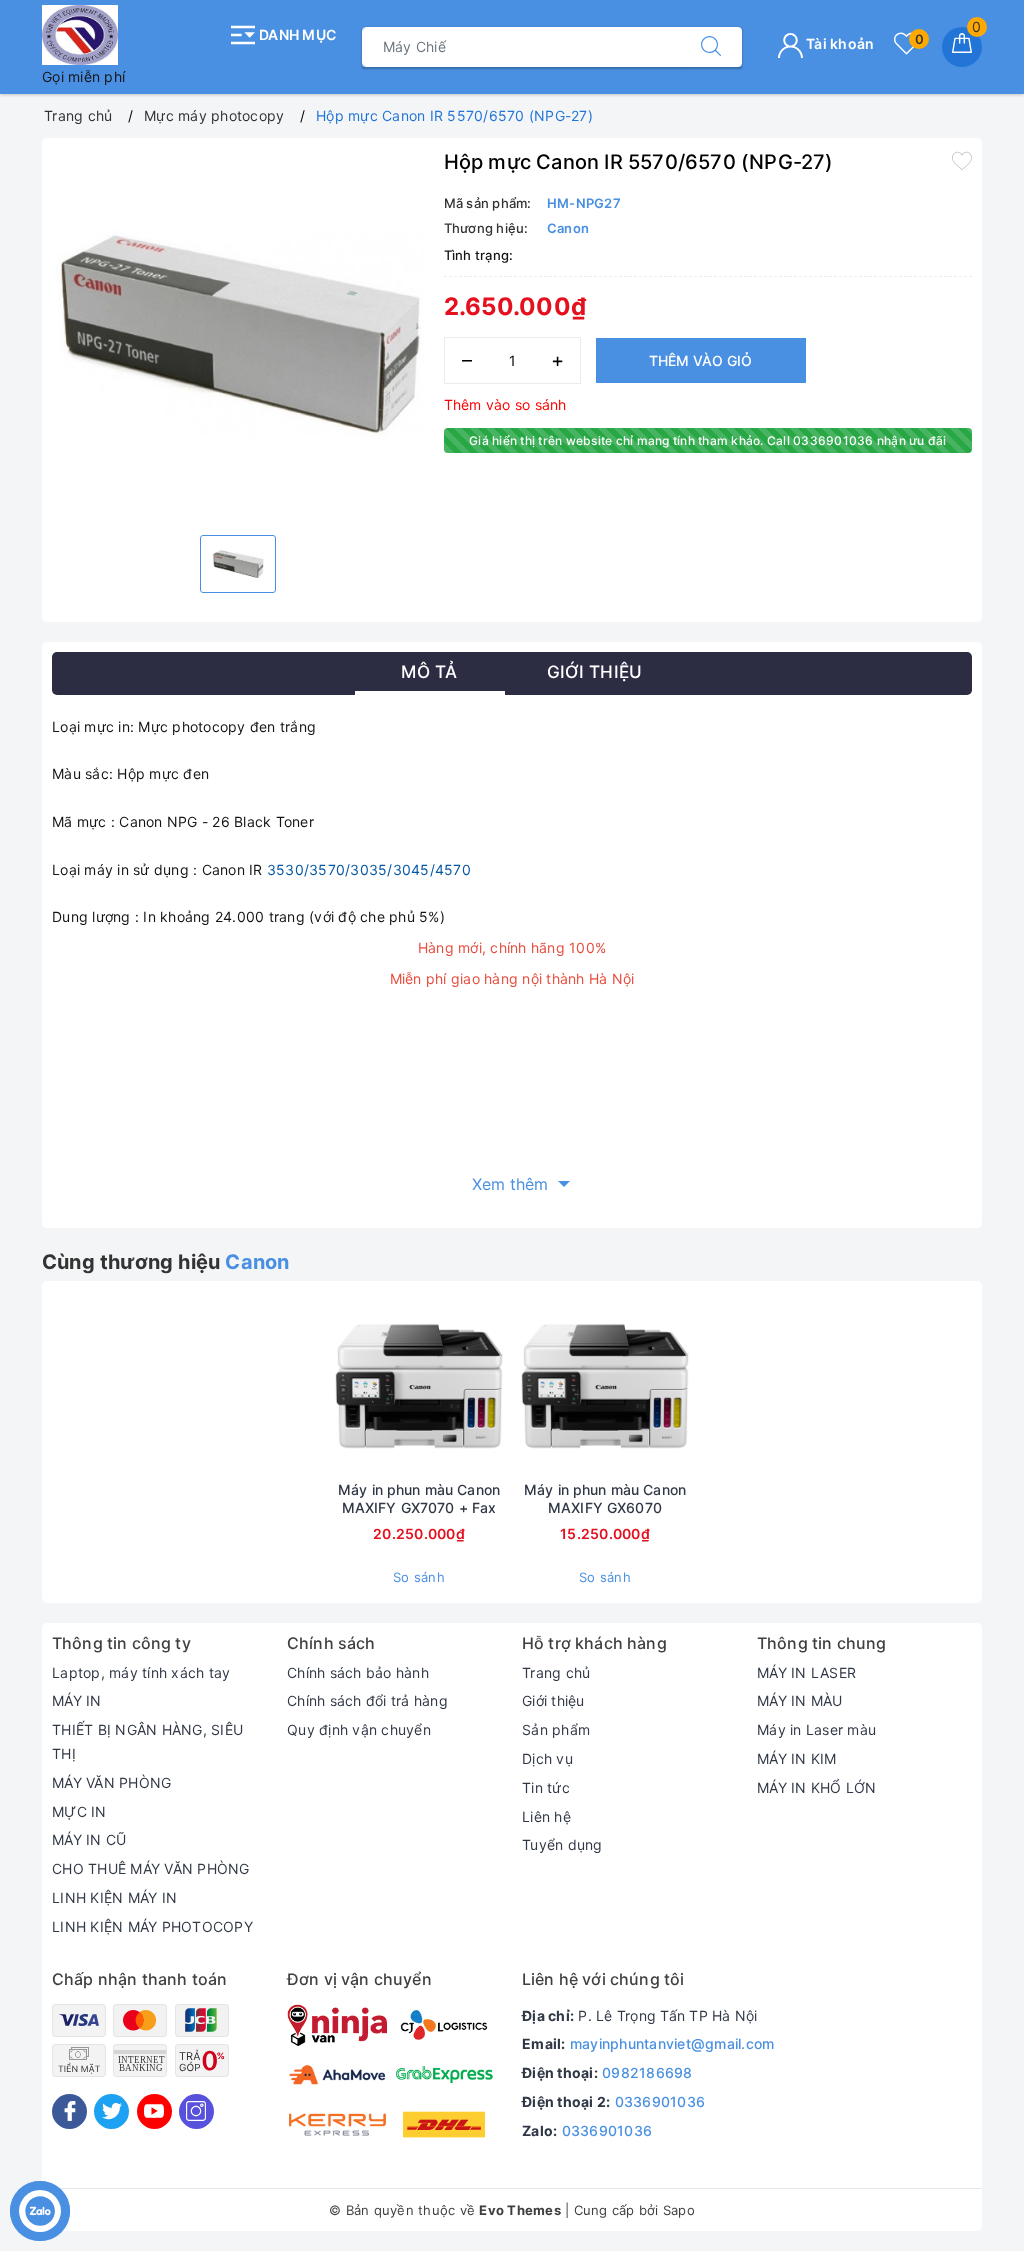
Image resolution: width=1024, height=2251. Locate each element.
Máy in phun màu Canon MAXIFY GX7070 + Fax (419, 1498)
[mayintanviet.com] (129, 35)
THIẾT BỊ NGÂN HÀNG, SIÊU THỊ (147, 1741)
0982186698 (647, 2072)
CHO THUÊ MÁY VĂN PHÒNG (151, 1868)
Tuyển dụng (562, 1844)
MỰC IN (79, 1811)
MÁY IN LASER (806, 1672)
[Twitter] (111, 2111)
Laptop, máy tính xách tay (141, 1672)
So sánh (419, 1577)
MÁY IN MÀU (800, 1700)
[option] (238, 334)
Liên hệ (546, 1816)
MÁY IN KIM (797, 1758)
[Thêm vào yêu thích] (962, 160)
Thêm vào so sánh (505, 404)
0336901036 (660, 2101)
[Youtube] (154, 2111)
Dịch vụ (547, 1758)
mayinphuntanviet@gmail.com (672, 2043)
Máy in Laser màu (816, 1729)
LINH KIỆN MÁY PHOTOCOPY (152, 1926)
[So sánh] (699, 1386)
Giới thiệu (553, 1700)
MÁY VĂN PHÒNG (111, 1782)
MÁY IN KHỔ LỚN (817, 1787)
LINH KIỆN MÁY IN (114, 1897)
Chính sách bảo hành (358, 1672)
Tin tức (546, 1787)
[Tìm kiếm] (711, 47)
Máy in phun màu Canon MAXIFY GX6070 (605, 1498)
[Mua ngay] (325, 1386)
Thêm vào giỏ (700, 360)
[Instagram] (196, 2111)
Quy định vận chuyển (359, 1729)
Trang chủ (556, 1672)
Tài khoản (839, 43)
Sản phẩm (556, 1729)
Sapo (679, 2210)
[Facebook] (69, 2111)
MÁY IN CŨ (89, 1839)
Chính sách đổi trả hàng (367, 1700)
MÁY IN (77, 1700)
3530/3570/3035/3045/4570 (369, 869)
